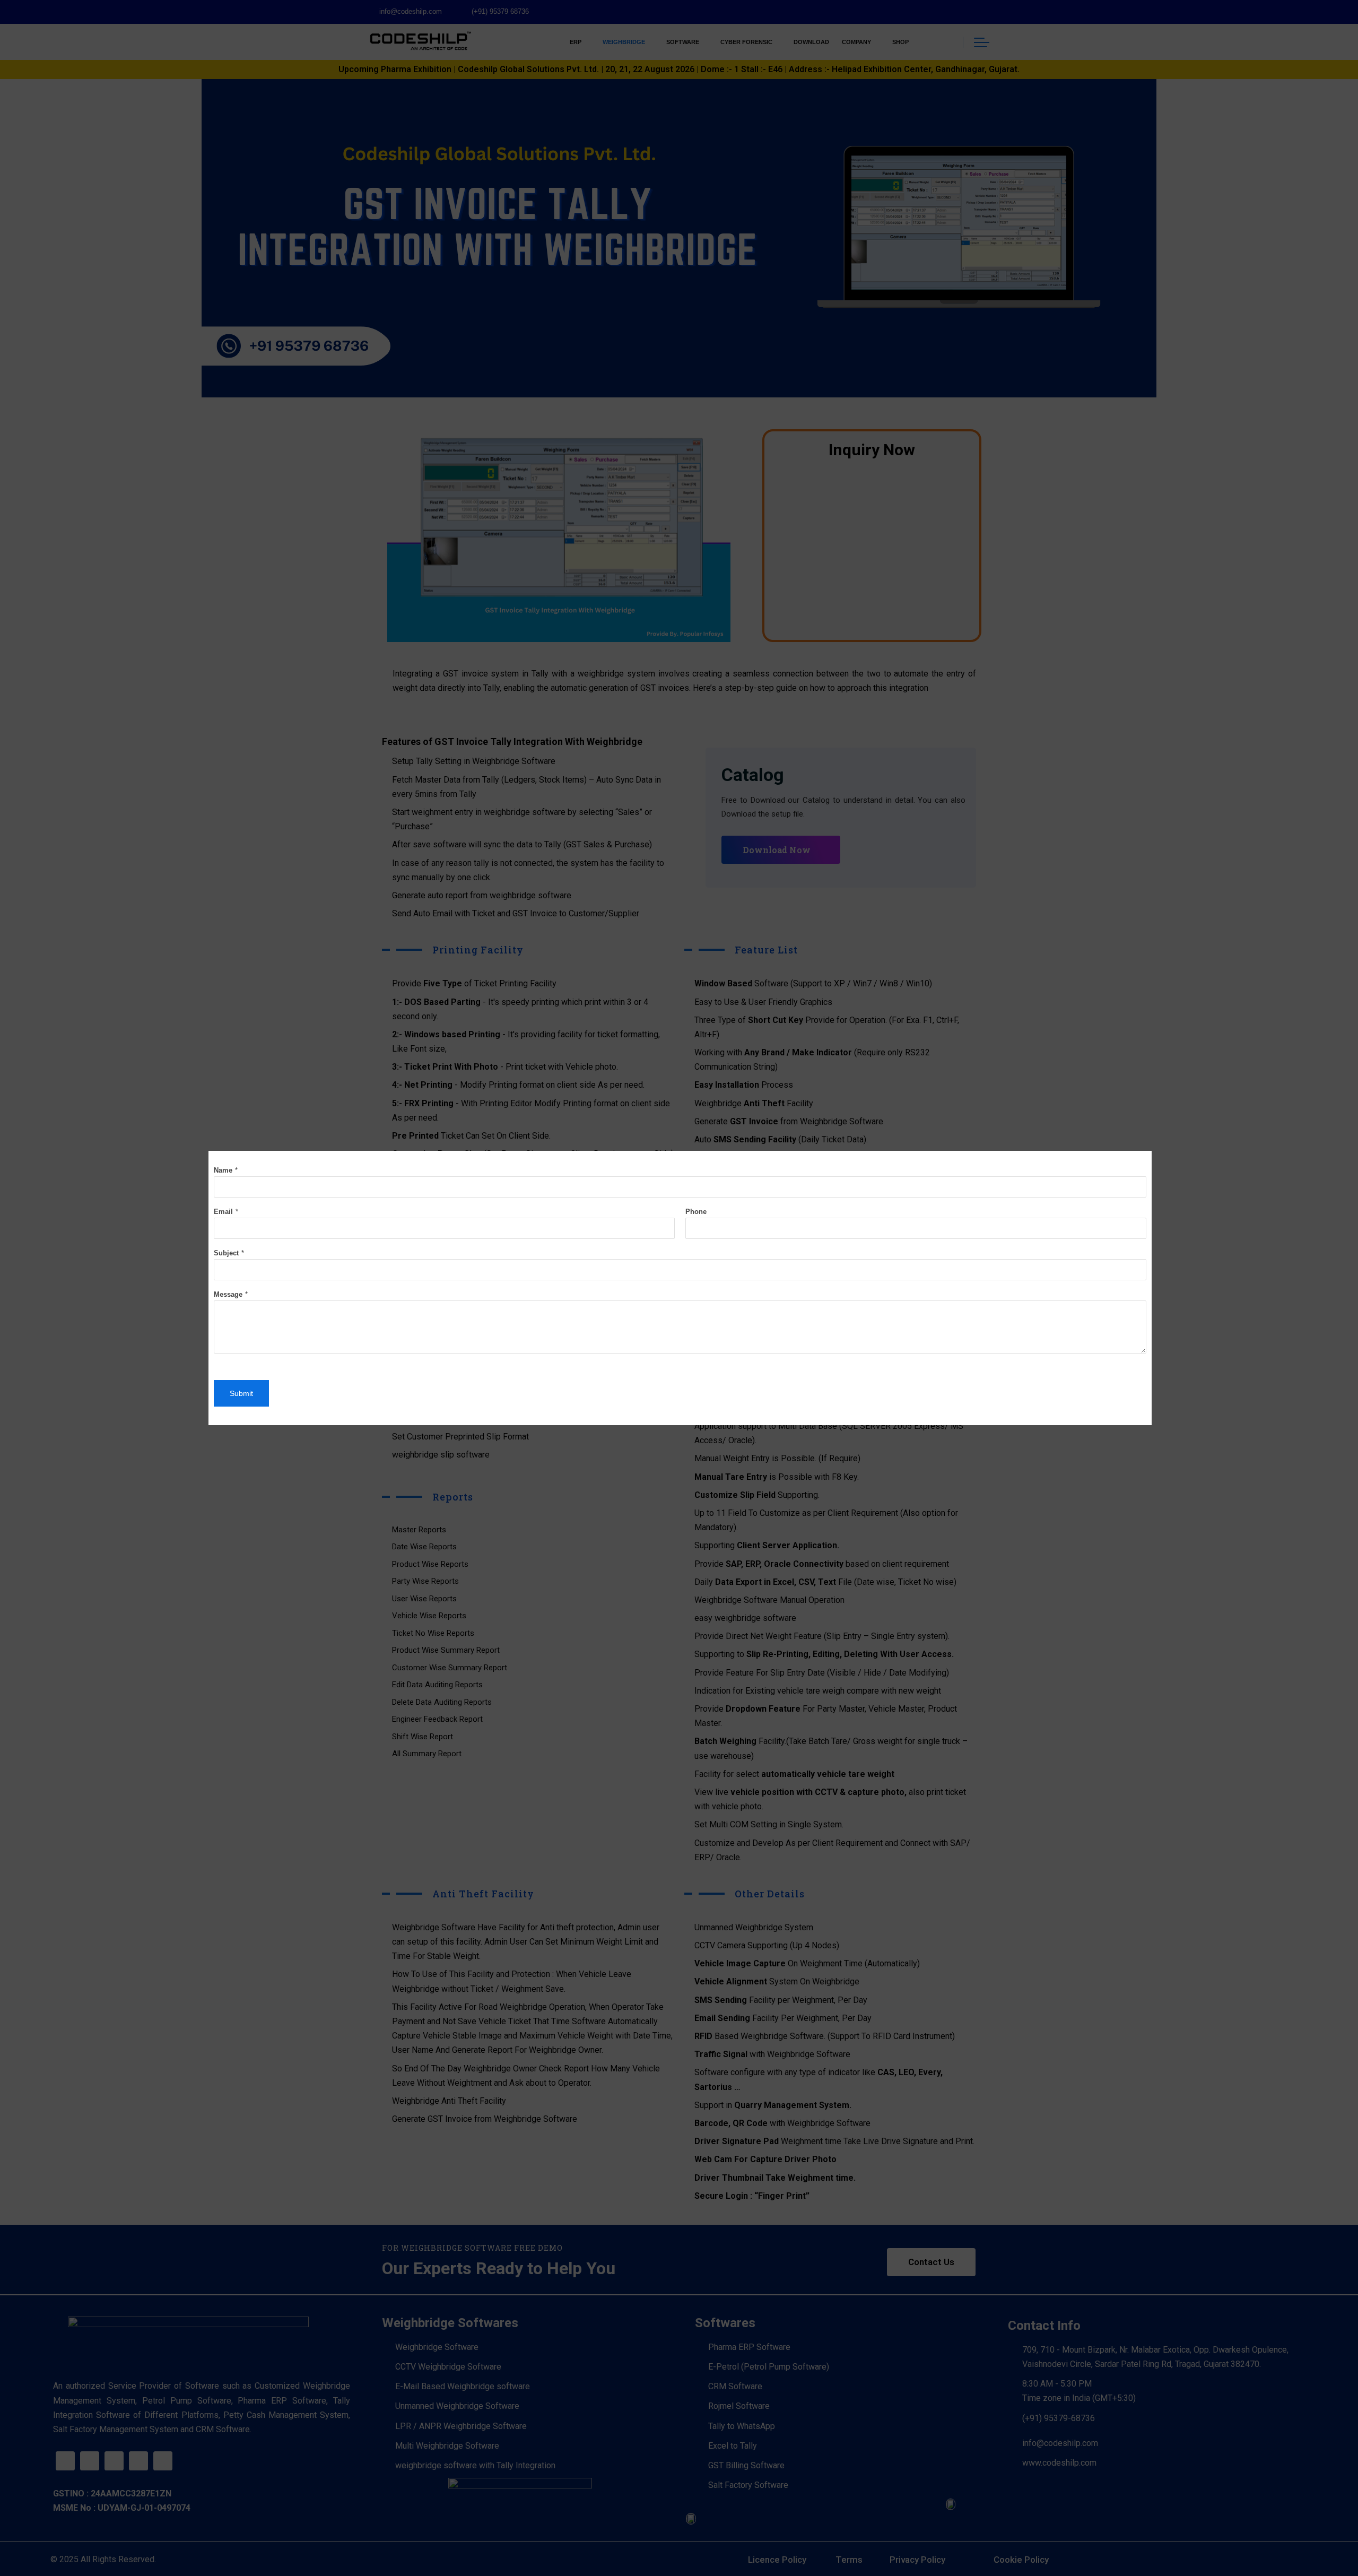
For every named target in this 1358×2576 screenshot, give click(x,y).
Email (223, 1212)
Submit (241, 1393)
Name (223, 1170)
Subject (226, 1253)
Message (228, 1294)
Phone (696, 1212)
